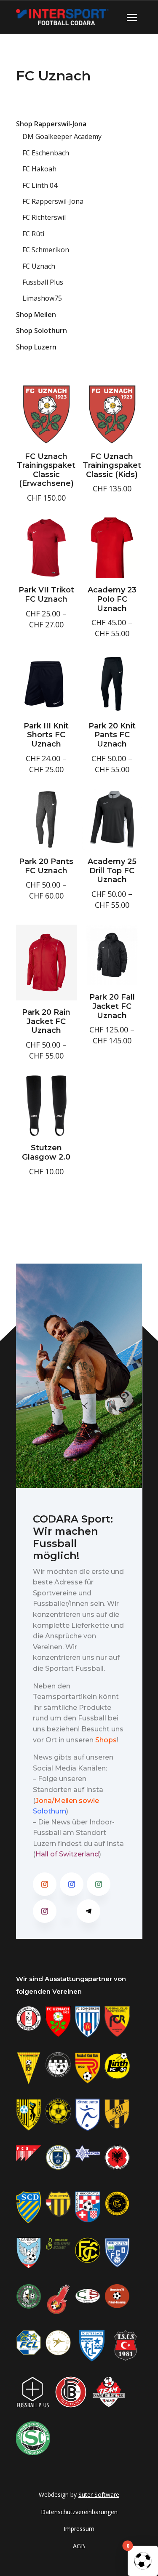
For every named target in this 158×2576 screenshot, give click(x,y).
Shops (106, 1740)
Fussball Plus (43, 282)
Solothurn (50, 1811)
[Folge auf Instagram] (45, 1884)
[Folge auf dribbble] (67, 1911)
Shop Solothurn (42, 331)
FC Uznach (39, 266)
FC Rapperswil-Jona (53, 201)
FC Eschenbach (46, 153)
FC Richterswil (44, 217)
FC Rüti (33, 234)
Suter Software (99, 2495)
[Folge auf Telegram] (88, 1911)
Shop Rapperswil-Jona (51, 124)
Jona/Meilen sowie (67, 1801)
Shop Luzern (36, 347)
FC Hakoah (39, 169)
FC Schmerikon (46, 250)
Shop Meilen (36, 315)
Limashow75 (42, 298)
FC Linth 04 (40, 185)
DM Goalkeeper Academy (62, 136)
